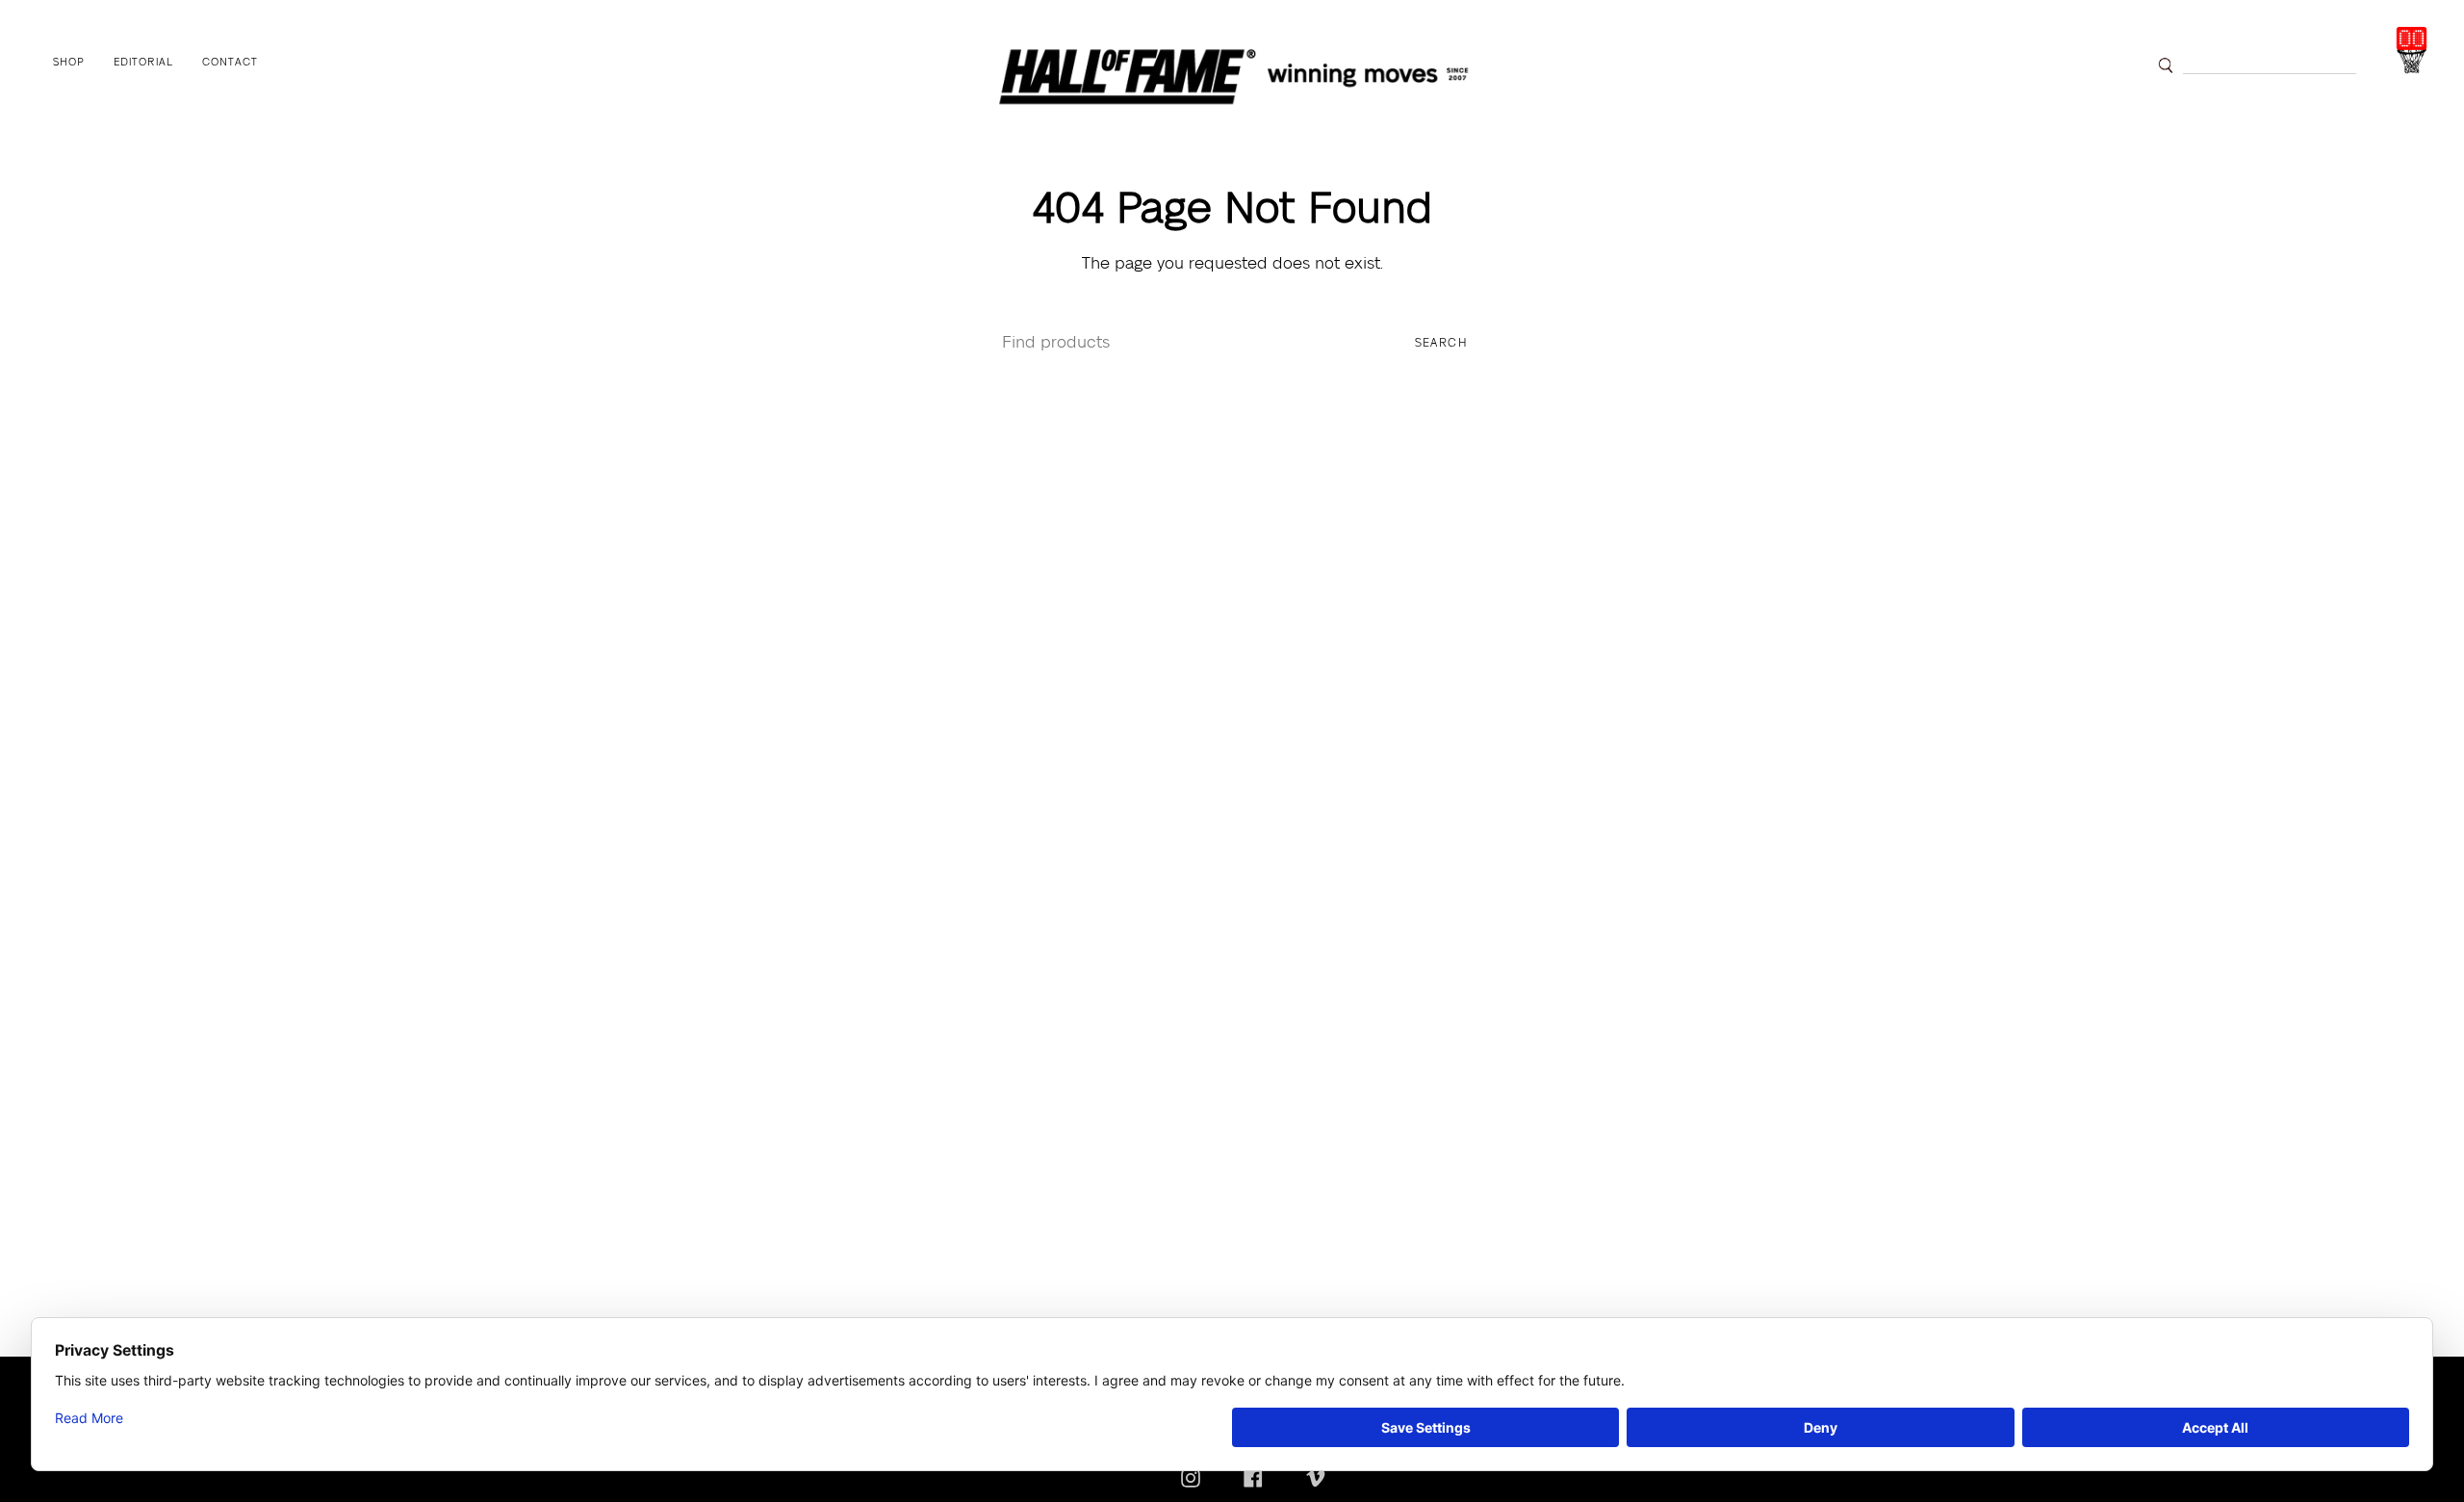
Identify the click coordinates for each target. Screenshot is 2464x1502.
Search (1441, 343)
